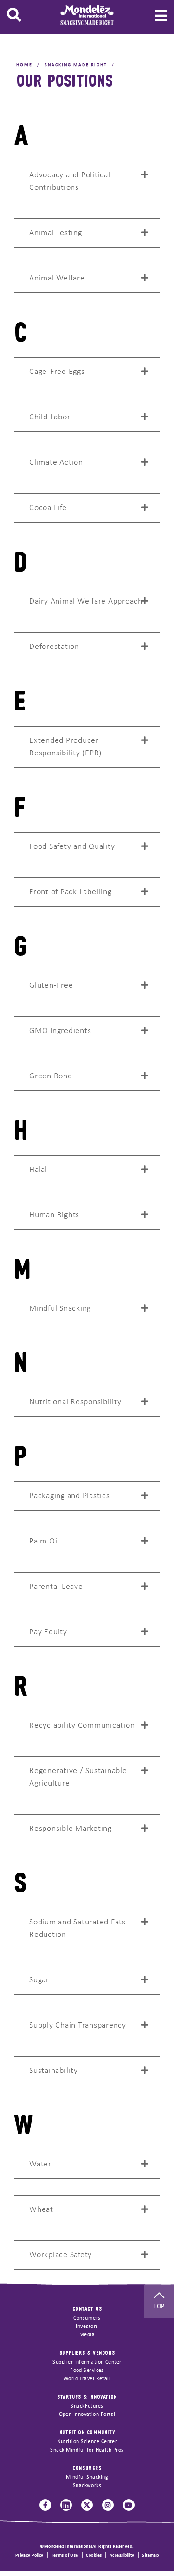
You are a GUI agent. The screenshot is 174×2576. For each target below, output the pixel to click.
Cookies (94, 2555)
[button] (14, 15)
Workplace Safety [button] (61, 2255)
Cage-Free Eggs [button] (57, 372)
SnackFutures (87, 2406)
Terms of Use (64, 2555)
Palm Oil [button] (44, 1541)
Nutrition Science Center (87, 2442)
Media (87, 2335)
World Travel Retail (87, 2379)
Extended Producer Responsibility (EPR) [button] (65, 747)
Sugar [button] (39, 1980)
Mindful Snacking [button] (60, 1309)
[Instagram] (108, 2505)
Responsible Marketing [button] (71, 1829)
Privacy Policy (29, 2555)
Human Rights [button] (54, 1215)
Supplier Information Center (87, 2362)
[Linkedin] (66, 2505)
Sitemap (150, 2555)
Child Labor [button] (50, 417)
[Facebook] (45, 2505)
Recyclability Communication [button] (82, 1726)
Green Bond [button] (51, 1076)
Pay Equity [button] (48, 1632)
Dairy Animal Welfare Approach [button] (86, 601)
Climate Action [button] (56, 463)
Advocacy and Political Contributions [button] (70, 181)
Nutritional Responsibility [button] (75, 1402)
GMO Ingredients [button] (60, 1031)
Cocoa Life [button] (48, 508)
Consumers (87, 2318)
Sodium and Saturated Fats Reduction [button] (77, 1929)
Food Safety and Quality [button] (72, 847)
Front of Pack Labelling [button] (70, 892)
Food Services (87, 2371)
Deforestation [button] (54, 647)
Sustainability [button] (54, 2071)
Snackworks (87, 2486)
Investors (87, 2327)
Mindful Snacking (87, 2477)
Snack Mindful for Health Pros (87, 2450)
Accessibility (122, 2555)
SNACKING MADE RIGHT (76, 65)
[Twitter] (87, 2505)
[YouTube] (129, 2505)
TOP (159, 2306)
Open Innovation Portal (87, 2414)
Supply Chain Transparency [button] (78, 2025)
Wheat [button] (41, 2210)
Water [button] (40, 2164)
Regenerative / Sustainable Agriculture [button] (78, 1777)
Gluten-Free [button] (51, 986)
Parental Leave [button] (56, 1587)
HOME (24, 65)
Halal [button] (38, 1170)
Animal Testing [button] (56, 233)
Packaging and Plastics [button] (70, 1496)
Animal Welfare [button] (57, 278)
